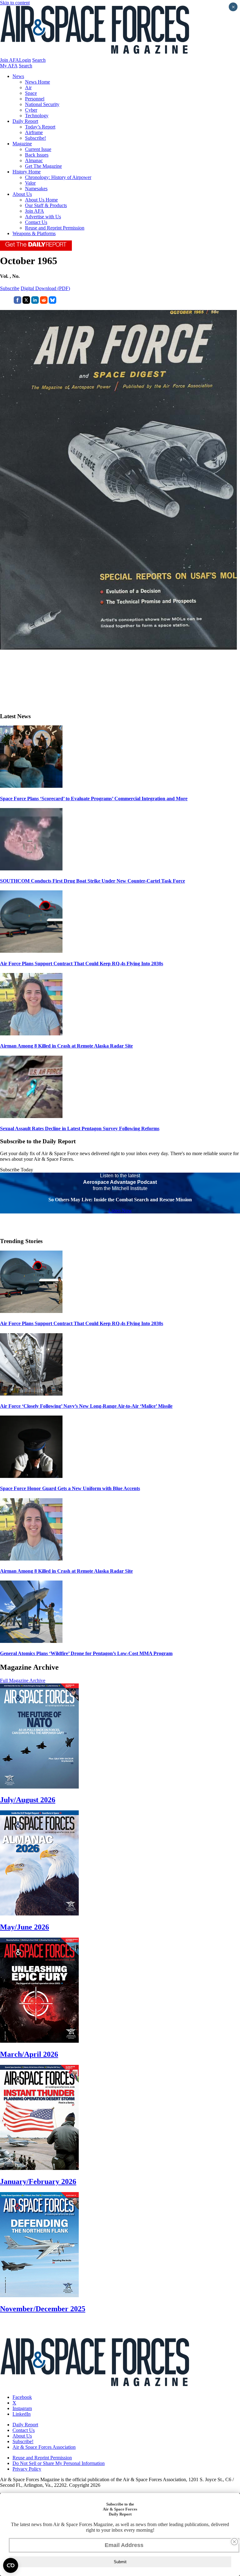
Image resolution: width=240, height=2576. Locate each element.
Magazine (22, 144)
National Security (42, 104)
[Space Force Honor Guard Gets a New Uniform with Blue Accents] (31, 1476)
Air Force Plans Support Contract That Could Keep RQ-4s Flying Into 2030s (82, 964)
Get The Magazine (43, 166)
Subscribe (10, 288)
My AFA (9, 66)
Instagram (22, 2408)
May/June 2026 (25, 1927)
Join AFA (10, 60)
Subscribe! (35, 138)
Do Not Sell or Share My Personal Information (59, 2463)
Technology (37, 116)
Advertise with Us (43, 217)
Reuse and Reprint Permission (55, 228)
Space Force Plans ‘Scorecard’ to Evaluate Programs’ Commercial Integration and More (94, 799)
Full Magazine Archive (23, 1680)
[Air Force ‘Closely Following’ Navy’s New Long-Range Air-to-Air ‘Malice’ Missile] (31, 1394)
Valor (30, 183)
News (18, 76)
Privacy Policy (27, 2469)
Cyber (31, 110)
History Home (27, 172)
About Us (22, 194)
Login (25, 60)
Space (31, 93)
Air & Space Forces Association (44, 2447)
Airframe (34, 132)
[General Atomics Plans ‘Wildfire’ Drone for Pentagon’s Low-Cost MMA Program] (31, 1641)
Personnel (35, 99)
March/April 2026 (29, 2054)
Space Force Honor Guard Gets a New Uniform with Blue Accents (70, 1488)
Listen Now (120, 1211)
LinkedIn (22, 2414)
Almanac (34, 160)
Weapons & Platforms (34, 233)
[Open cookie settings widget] (11, 2565)
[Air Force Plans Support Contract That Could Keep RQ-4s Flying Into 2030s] (31, 951)
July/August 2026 (28, 1800)
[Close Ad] (234, 2542)
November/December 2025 (43, 2309)
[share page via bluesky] (52, 302)
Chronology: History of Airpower (58, 177)
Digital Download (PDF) (45, 288)
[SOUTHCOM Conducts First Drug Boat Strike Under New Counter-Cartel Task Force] (31, 869)
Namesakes (36, 189)
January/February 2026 (38, 2181)
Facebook (22, 2397)
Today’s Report (40, 127)
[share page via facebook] (17, 302)
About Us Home (41, 200)
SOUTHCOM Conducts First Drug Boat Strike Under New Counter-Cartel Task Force (92, 881)
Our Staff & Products (46, 205)
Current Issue (38, 149)
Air (28, 87)
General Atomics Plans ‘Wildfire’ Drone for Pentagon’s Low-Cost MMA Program (86, 1653)
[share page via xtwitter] (26, 302)
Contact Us (36, 222)
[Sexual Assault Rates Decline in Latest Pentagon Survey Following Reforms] (31, 1116)
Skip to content (15, 3)
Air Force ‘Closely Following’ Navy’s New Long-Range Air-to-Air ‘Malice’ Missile (86, 1406)
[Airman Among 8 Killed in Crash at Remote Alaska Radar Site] (31, 1034)
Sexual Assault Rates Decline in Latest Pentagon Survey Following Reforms (80, 1128)
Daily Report (25, 121)
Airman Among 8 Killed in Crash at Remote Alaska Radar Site (66, 1046)
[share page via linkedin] (35, 302)
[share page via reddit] (44, 302)
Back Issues (37, 155)
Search (39, 60)
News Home (37, 82)
